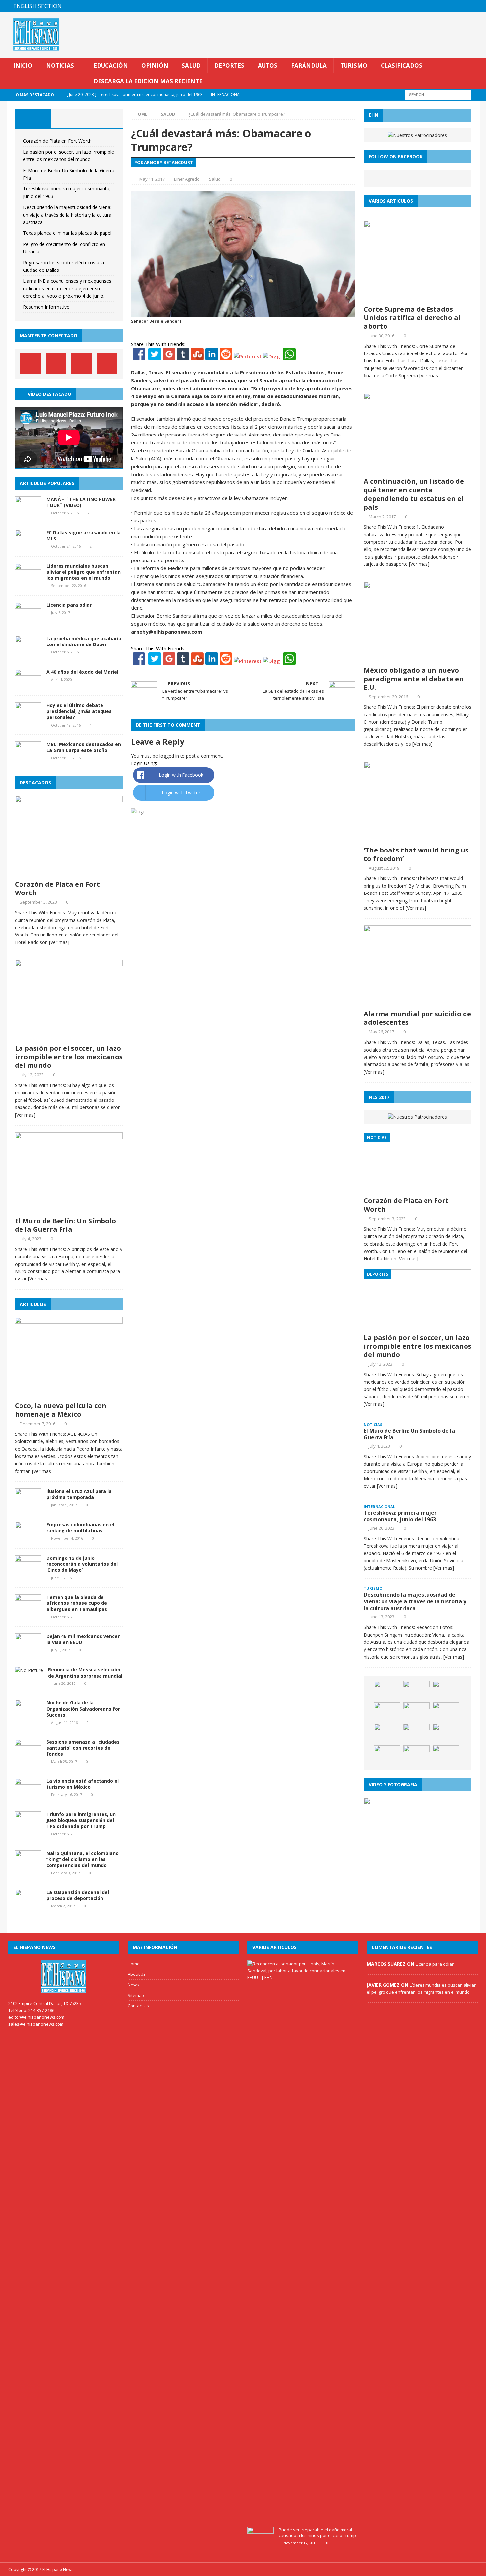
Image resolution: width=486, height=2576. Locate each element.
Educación (111, 66)
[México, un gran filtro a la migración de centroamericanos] (446, 1755)
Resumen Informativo (46, 307)
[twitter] (448, 6)
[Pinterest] (461, 6)
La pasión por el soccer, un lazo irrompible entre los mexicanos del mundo (69, 1057)
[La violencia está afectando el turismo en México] (28, 1794)
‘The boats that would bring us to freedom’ (416, 854)
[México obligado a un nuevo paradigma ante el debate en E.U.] (418, 659)
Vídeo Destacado (50, 394)
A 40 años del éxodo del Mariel (82, 672)
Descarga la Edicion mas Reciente (148, 81)
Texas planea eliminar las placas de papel (67, 233)
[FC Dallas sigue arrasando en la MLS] (28, 545)
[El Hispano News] (64, 1977)
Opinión (155, 66)
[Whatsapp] (289, 356)
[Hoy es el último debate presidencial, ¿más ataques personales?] (28, 718)
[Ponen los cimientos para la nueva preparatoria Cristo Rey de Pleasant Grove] (387, 1691)
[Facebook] (139, 356)
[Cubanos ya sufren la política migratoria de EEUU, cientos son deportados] (417, 1755)
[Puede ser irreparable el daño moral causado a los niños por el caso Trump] (261, 2543)
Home (134, 1964)
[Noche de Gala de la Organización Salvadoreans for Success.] (28, 1716)
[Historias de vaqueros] (446, 1734)
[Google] (169, 356)
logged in (169, 756)
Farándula (309, 66)
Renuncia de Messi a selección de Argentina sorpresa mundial (85, 1672)
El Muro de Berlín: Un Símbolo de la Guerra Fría (65, 1225)
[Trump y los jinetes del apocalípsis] (417, 1691)
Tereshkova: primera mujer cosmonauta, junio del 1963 (400, 1516)
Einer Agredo (187, 179)
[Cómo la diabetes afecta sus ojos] (387, 1755)
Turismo (354, 66)
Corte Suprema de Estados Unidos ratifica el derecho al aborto (412, 318)
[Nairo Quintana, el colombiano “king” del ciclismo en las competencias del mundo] (28, 1866)
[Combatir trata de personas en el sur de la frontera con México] (446, 1691)
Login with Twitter (181, 792)
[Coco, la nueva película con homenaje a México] (69, 1394)
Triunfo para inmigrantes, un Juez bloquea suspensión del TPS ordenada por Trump (81, 1820)
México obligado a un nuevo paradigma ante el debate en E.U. (414, 679)
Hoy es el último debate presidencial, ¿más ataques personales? (79, 711)
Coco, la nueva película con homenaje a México (61, 1410)
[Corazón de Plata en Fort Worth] (69, 873)
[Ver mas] (59, 942)
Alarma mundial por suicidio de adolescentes (417, 1018)
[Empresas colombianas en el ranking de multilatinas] (28, 1538)
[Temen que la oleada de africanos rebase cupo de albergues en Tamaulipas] (28, 1610)
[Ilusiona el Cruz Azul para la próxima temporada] (28, 1504)
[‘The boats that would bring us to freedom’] (418, 838)
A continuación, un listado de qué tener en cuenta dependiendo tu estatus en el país (414, 494)
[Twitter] (155, 356)
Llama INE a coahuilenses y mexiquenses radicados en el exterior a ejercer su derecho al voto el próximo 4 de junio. (67, 288)
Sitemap (136, 1995)
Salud (191, 66)
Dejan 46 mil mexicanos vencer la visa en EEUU (83, 1639)
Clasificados (402, 66)
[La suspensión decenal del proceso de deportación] (28, 1906)
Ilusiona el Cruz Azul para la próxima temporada (79, 1494)
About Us (137, 1974)
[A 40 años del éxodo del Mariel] (28, 685)
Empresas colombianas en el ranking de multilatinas (80, 1528)
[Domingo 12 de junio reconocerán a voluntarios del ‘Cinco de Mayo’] (28, 1571)
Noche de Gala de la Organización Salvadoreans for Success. (83, 1708)
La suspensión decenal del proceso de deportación (78, 1895)
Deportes (229, 66)
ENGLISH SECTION (37, 6)
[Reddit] (226, 356)
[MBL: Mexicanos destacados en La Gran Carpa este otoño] (28, 757)
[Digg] (272, 356)
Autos (268, 66)
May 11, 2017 (152, 179)
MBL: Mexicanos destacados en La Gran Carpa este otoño (84, 747)
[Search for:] (438, 94)
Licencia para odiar (69, 605)
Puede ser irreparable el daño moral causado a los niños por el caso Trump (317, 2533)
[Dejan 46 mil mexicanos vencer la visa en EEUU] (28, 1649)
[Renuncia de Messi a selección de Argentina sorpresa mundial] (29, 1670)
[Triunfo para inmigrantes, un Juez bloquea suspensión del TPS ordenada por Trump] (28, 1827)
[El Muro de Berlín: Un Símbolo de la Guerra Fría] (69, 1209)
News (133, 1985)
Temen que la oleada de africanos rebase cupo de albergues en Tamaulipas (77, 1603)
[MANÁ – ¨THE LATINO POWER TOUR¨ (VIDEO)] (28, 512)
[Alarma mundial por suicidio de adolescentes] (418, 1002)
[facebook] (435, 6)
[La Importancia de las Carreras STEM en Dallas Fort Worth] (387, 1712)
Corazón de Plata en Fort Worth (57, 141)
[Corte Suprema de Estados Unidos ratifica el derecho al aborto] (418, 297)
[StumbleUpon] (197, 356)
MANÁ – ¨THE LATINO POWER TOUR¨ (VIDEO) (81, 502)
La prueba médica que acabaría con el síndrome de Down (84, 641)
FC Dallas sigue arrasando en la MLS (83, 536)
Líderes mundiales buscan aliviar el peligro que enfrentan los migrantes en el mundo (83, 572)
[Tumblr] (183, 356)
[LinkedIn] (212, 356)
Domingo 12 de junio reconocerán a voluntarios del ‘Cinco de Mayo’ (82, 1564)
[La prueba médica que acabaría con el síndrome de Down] (28, 652)
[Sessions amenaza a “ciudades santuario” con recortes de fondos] (28, 1755)
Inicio (23, 66)
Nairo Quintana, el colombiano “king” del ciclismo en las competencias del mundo (82, 1859)
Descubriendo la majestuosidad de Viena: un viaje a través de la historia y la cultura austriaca (67, 215)
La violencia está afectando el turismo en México (82, 1784)
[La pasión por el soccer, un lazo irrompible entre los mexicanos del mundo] (69, 1037)
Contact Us (138, 2006)
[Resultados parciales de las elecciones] (417, 1712)
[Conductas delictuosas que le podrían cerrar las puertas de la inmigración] (446, 1712)
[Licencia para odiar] (28, 618)
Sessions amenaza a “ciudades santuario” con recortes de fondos (83, 1748)
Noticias (60, 66)
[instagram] (474, 6)
